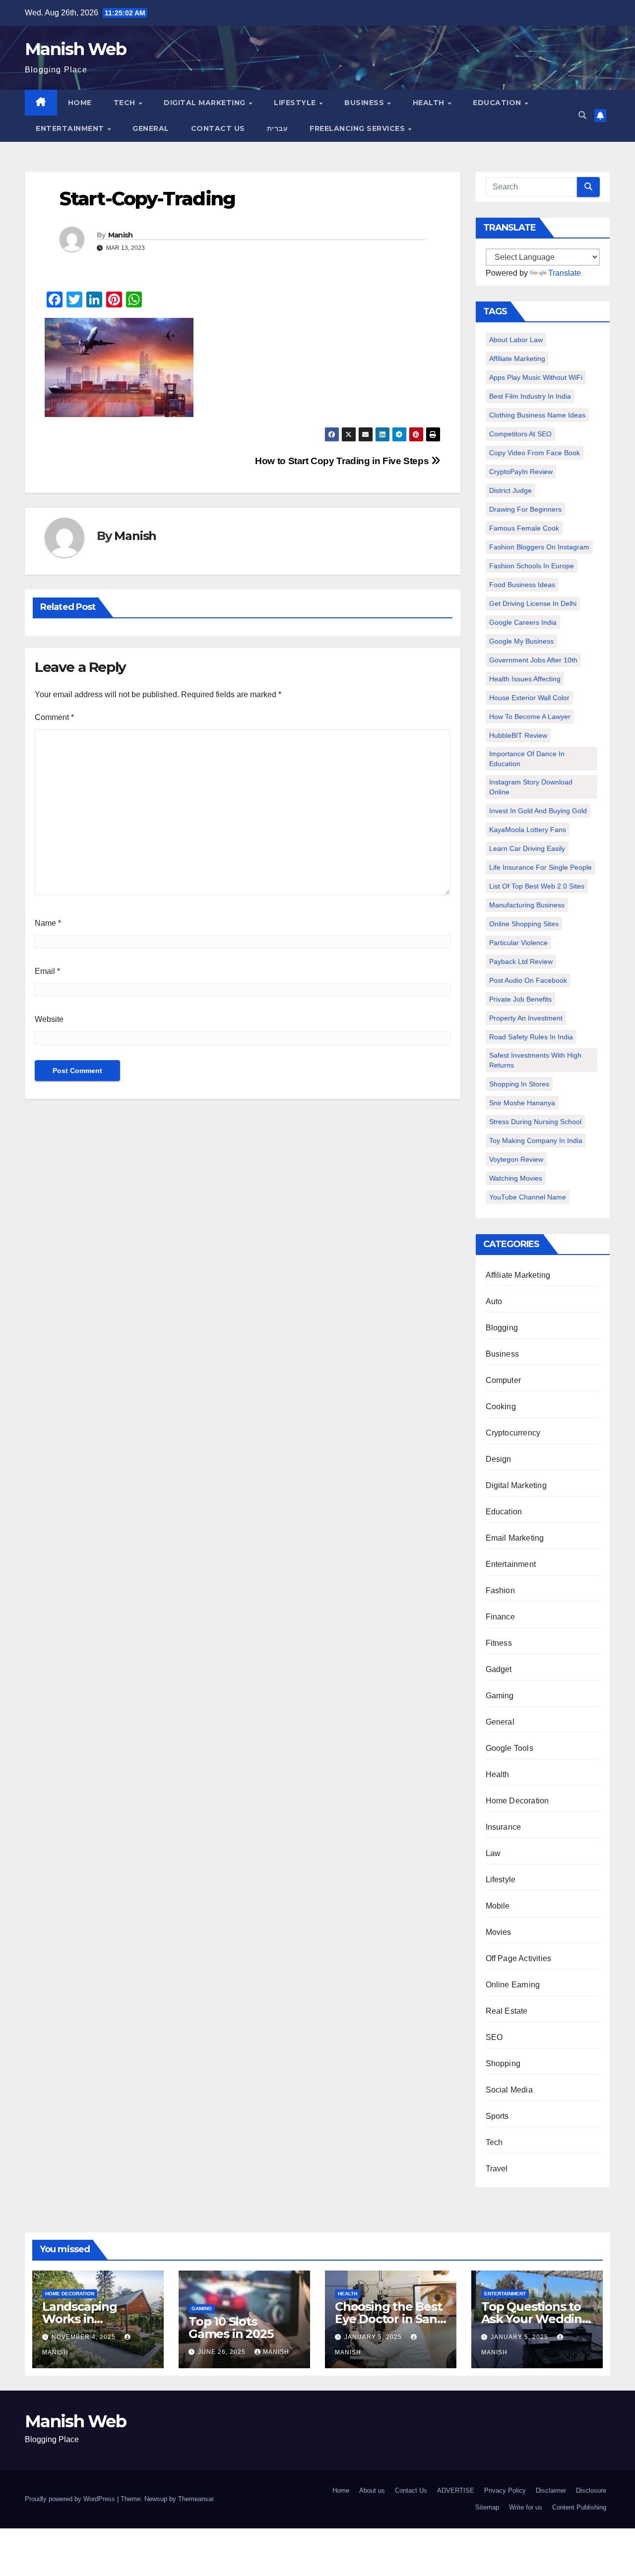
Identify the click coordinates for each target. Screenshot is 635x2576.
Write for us (526, 2507)
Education (498, 103)
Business (365, 103)
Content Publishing (579, 2507)
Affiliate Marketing (517, 359)
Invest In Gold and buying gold (538, 811)
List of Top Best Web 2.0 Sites (537, 886)
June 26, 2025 (223, 2352)
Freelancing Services (358, 128)
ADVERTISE (456, 2490)
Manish (121, 235)
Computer (504, 1380)
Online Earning (513, 1985)
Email (47, 971)
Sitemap (487, 2507)
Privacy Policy (505, 2490)
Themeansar (196, 2499)
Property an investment (526, 1018)
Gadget (499, 1669)
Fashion (500, 1590)
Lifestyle (296, 103)
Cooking (501, 1407)
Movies (499, 1932)
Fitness (499, 1643)
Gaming (500, 1696)
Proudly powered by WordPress (71, 2499)
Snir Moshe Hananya (522, 1103)
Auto (494, 1301)
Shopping (503, 2064)
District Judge (510, 490)
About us (372, 2490)
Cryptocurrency (513, 1433)
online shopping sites (524, 924)
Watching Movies (516, 1178)
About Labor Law (516, 340)
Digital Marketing (206, 103)
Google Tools (509, 1748)
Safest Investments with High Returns (535, 1060)
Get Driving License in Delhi (533, 603)
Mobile (498, 1906)
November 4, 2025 (85, 2337)
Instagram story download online (531, 787)
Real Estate (507, 2011)
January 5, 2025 (374, 2337)
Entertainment (71, 128)
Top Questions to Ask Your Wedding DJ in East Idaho (536, 2319)
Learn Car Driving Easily (527, 848)
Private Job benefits (520, 999)
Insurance (504, 1827)
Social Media (509, 2090)
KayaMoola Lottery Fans (528, 830)
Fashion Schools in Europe (532, 566)
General (151, 128)
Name (48, 923)
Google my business (521, 641)
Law (493, 1853)
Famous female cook (524, 528)
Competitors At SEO (520, 434)
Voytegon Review (516, 1159)
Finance (500, 1617)
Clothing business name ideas (537, 415)
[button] (582, 115)
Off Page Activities (519, 1958)
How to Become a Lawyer (530, 717)
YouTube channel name (528, 1197)
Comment (54, 717)
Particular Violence (518, 943)
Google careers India (523, 622)
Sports (497, 2116)
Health (430, 103)
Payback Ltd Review (521, 961)
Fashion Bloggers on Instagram (539, 547)
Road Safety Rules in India (531, 1037)
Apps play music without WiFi (536, 377)
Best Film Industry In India (530, 396)
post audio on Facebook (528, 980)
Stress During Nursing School (535, 1122)
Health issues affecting (525, 679)
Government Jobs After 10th (533, 660)
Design (499, 1459)
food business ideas (522, 585)
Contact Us (218, 128)
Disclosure (591, 2490)
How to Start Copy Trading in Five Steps (343, 461)
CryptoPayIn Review (521, 472)
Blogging (502, 1328)
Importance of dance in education (527, 759)
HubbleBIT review (518, 735)
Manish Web (75, 49)
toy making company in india (536, 1140)
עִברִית (278, 128)
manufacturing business (527, 905)
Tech (126, 103)
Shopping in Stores (519, 1084)
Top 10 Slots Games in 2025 (231, 2328)
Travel (497, 2169)
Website (49, 1019)
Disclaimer (551, 2490)
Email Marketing (515, 1538)
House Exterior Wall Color (529, 698)
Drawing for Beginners (525, 509)
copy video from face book (535, 453)
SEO (494, 2037)
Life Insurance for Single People (540, 867)
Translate (565, 273)
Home (80, 103)
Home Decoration (517, 1801)
